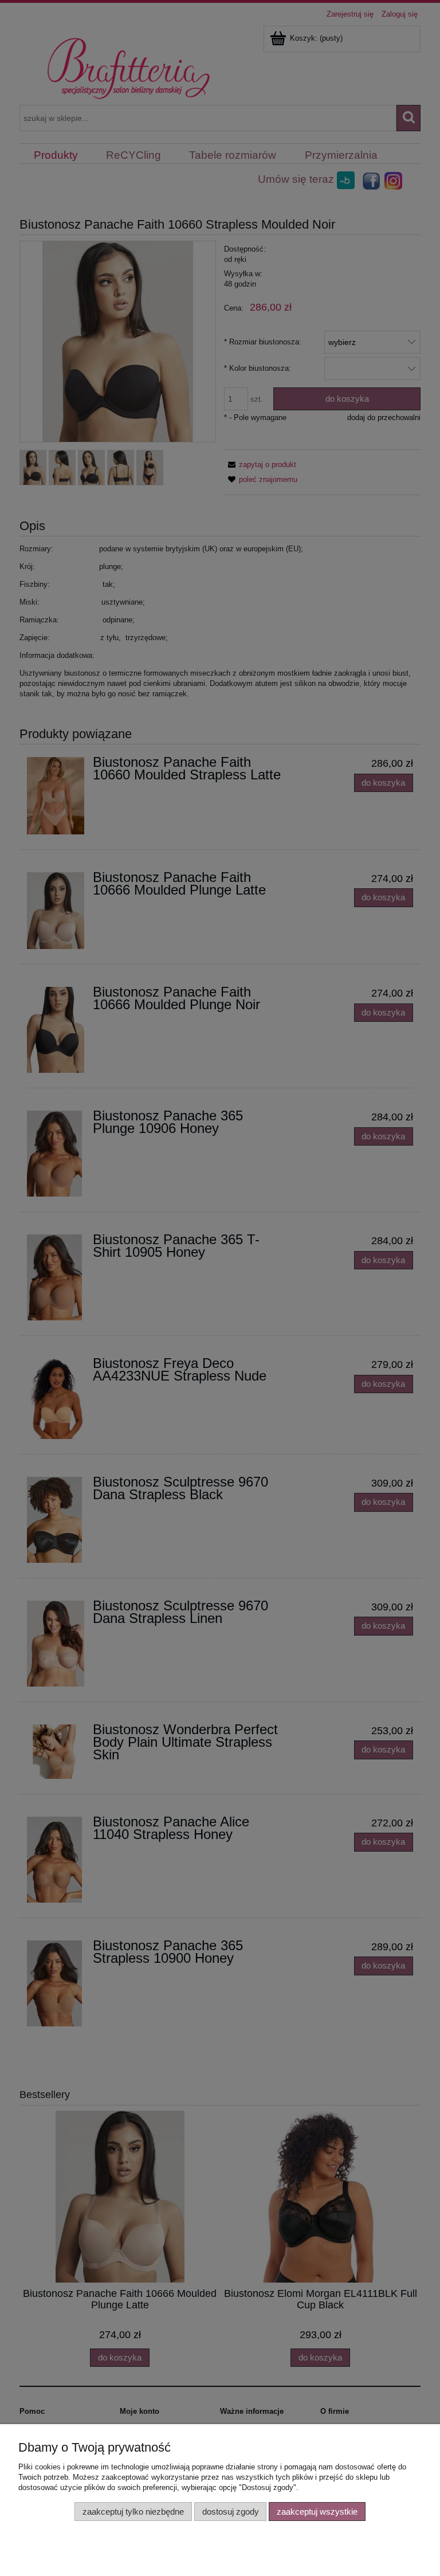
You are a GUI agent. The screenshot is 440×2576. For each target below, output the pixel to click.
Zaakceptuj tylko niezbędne (133, 2512)
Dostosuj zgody (231, 2512)
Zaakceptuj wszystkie (317, 2512)
